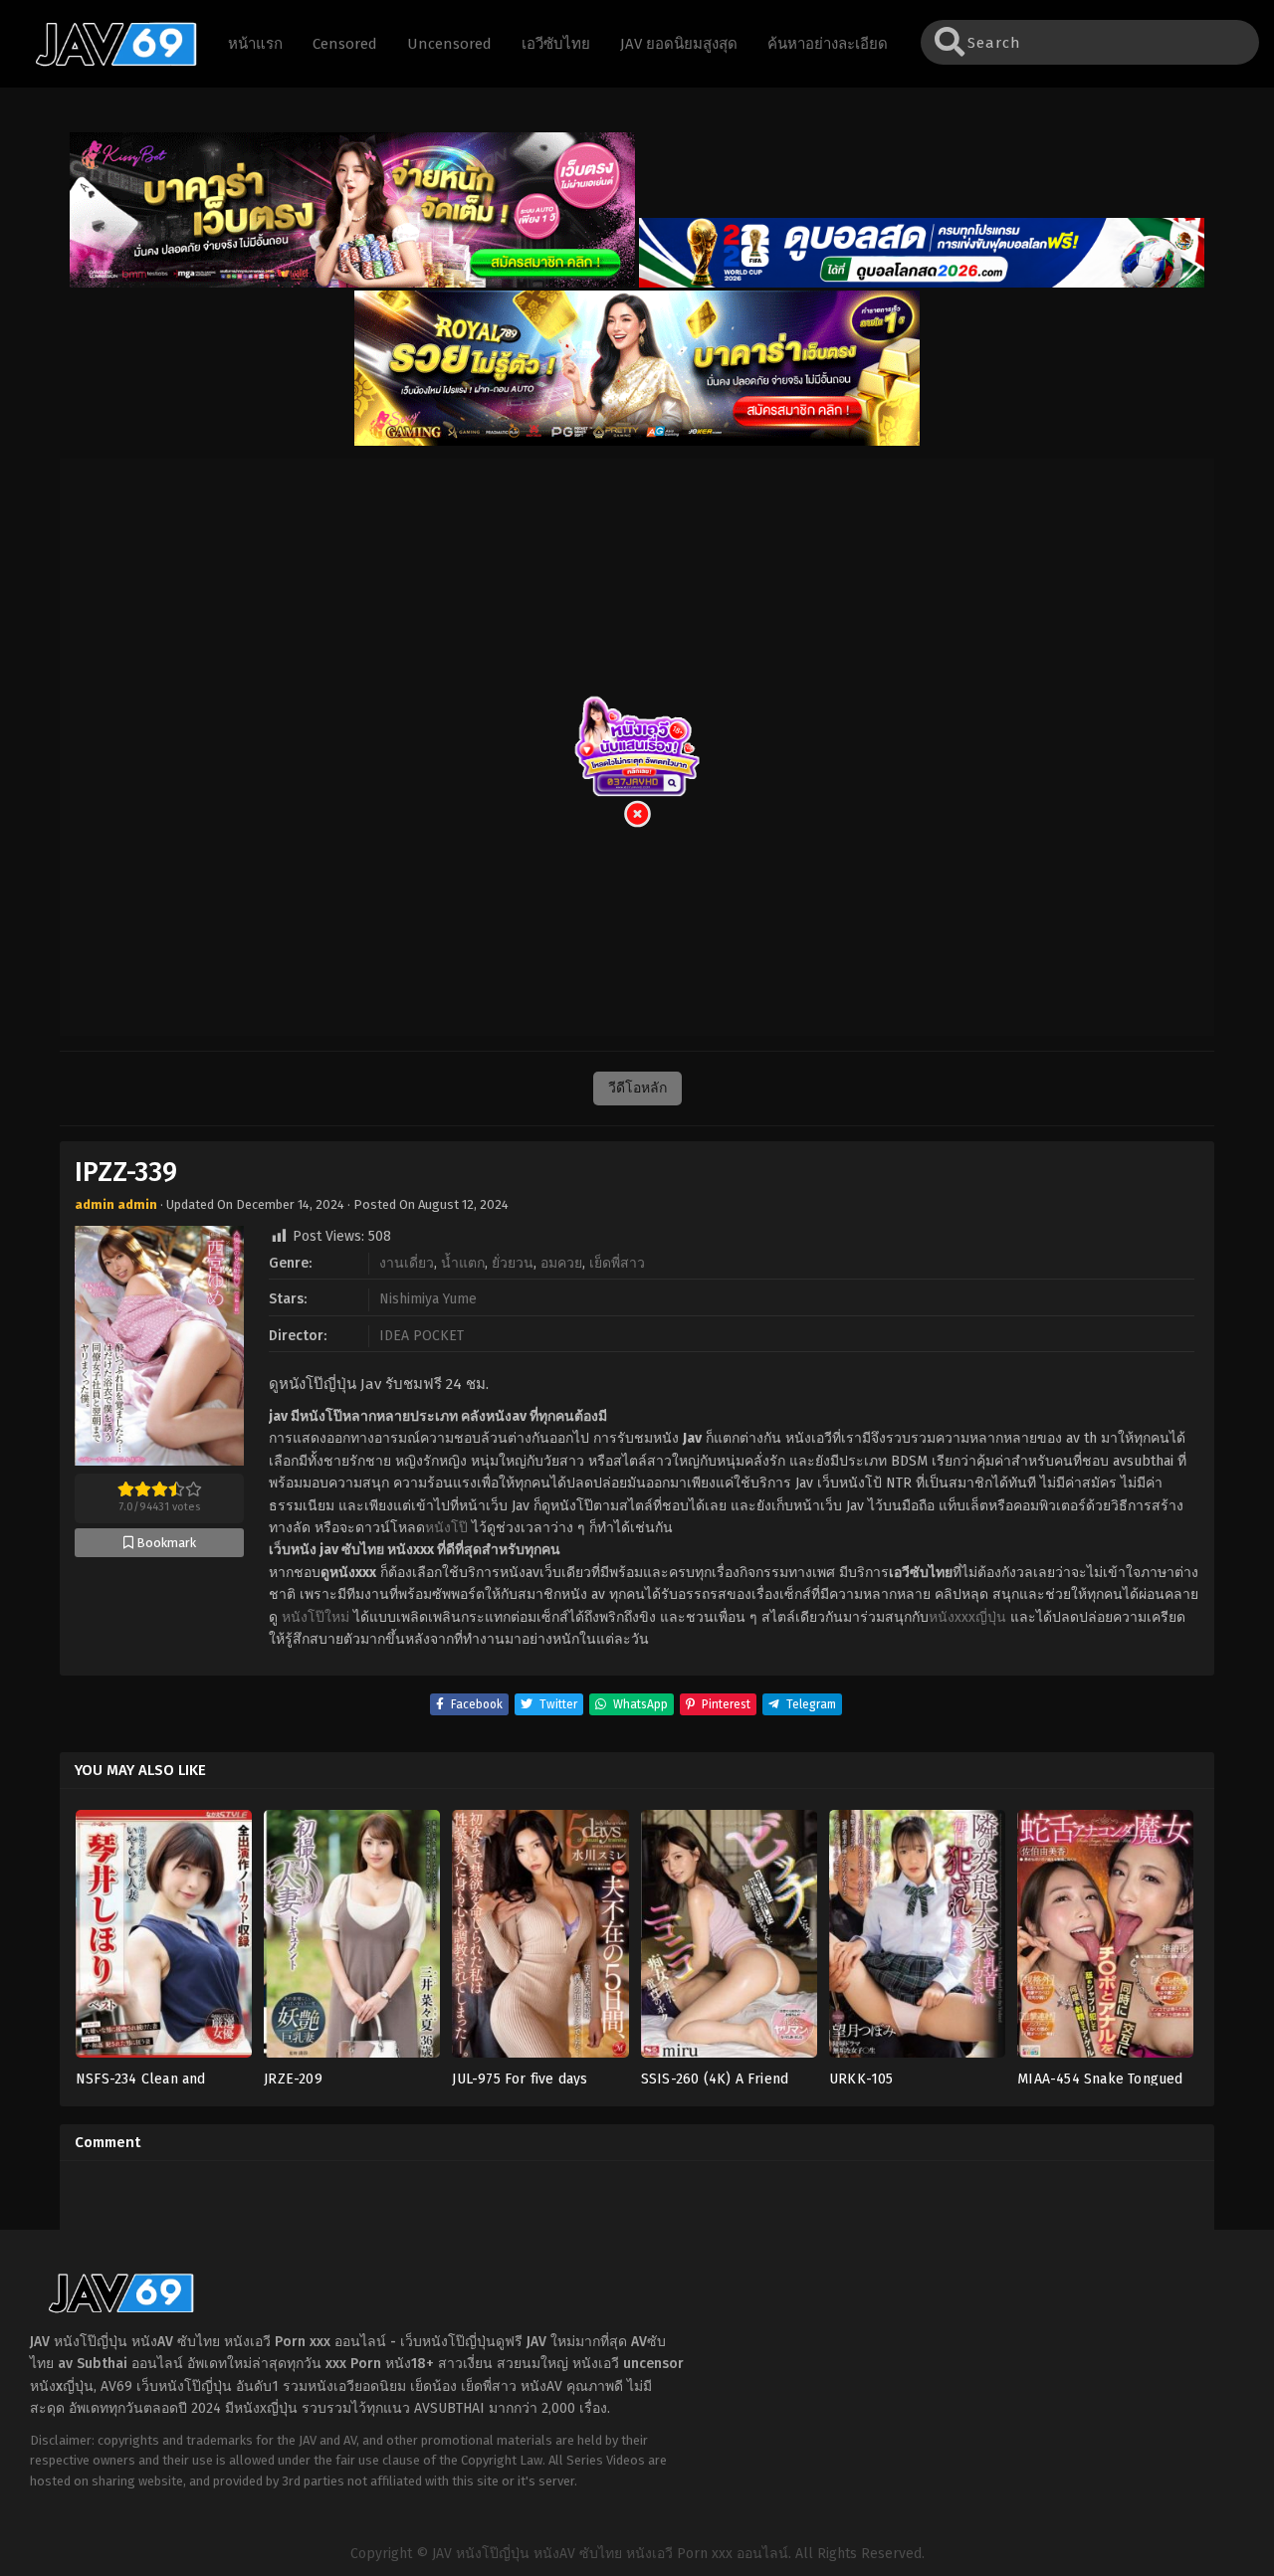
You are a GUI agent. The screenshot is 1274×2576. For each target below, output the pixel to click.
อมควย (561, 1263)
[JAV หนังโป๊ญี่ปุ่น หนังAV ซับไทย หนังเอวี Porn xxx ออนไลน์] (106, 63)
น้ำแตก (463, 1263)
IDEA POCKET (422, 1336)
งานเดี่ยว (407, 1263)
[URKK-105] (917, 1940)
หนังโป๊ (446, 1528)
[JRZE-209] (352, 1940)
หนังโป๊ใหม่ (316, 1617)
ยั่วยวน (513, 1263)
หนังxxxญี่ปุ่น (967, 1617)
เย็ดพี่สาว (617, 1263)
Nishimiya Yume (428, 1299)
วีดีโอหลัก (637, 1088)
